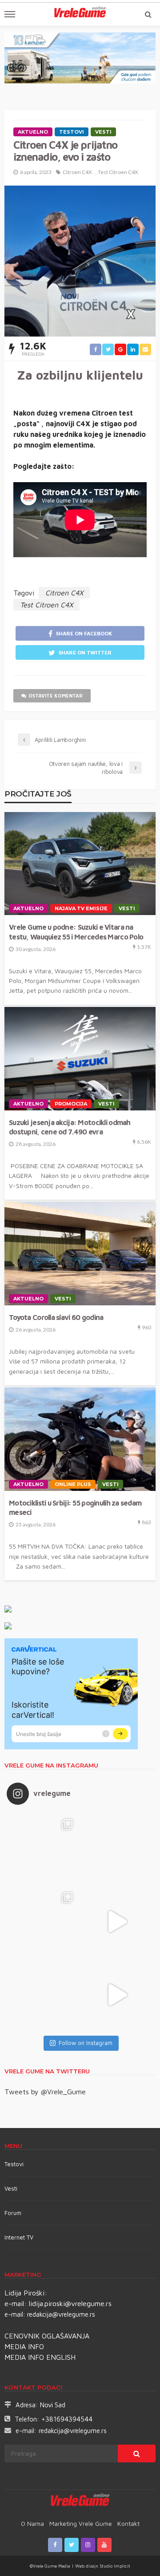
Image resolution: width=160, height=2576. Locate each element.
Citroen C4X (77, 172)
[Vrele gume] (80, 2501)
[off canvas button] (10, 14)
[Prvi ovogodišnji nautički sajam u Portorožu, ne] (43, 1995)
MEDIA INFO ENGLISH (40, 2357)
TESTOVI (72, 132)
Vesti (103, 132)
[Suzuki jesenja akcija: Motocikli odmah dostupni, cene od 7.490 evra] (80, 1059)
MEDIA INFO (24, 2346)
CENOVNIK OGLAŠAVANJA (47, 2336)
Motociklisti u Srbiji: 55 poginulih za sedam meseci (75, 1507)
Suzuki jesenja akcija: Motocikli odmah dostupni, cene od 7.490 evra (70, 1127)
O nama (32, 2523)
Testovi (14, 2164)
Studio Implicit (114, 2566)
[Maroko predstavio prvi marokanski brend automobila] (117, 1848)
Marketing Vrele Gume (81, 2523)
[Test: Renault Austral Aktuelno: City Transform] (117, 1921)
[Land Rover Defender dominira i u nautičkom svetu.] (117, 1995)
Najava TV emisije (81, 908)
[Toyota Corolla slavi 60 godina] (80, 1254)
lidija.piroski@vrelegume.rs (70, 2303)
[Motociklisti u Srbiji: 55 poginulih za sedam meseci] (80, 1439)
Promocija (71, 1104)
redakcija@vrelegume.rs (61, 2314)
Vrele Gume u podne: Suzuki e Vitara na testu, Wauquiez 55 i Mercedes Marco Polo (76, 931)
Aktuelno (33, 132)
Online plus (73, 1484)
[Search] (148, 14)
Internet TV (19, 2237)
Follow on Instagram (86, 2043)
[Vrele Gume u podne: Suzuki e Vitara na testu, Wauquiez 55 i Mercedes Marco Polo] (80, 864)
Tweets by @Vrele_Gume (45, 2092)
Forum (13, 2213)
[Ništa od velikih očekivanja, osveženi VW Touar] (43, 1848)
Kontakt (128, 2523)
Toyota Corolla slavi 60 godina (56, 1317)
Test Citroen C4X (118, 172)
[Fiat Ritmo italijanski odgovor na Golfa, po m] (43, 1921)
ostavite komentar (56, 696)
